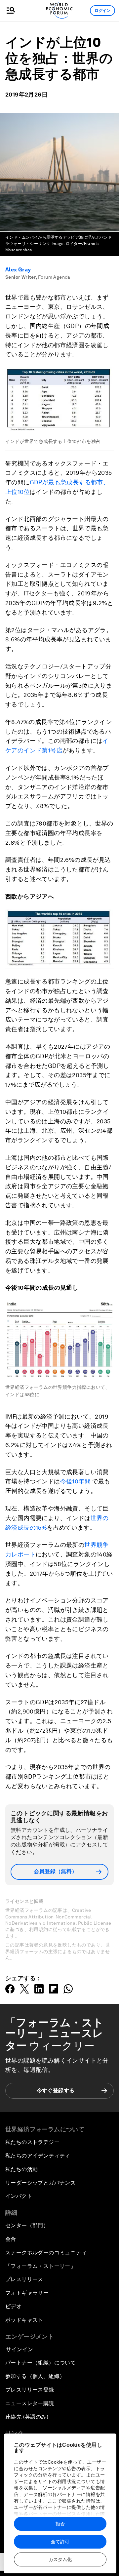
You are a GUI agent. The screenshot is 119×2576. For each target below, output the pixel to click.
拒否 (60, 2524)
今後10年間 (75, 1481)
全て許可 (60, 2542)
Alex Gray (18, 270)
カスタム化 (60, 2559)
